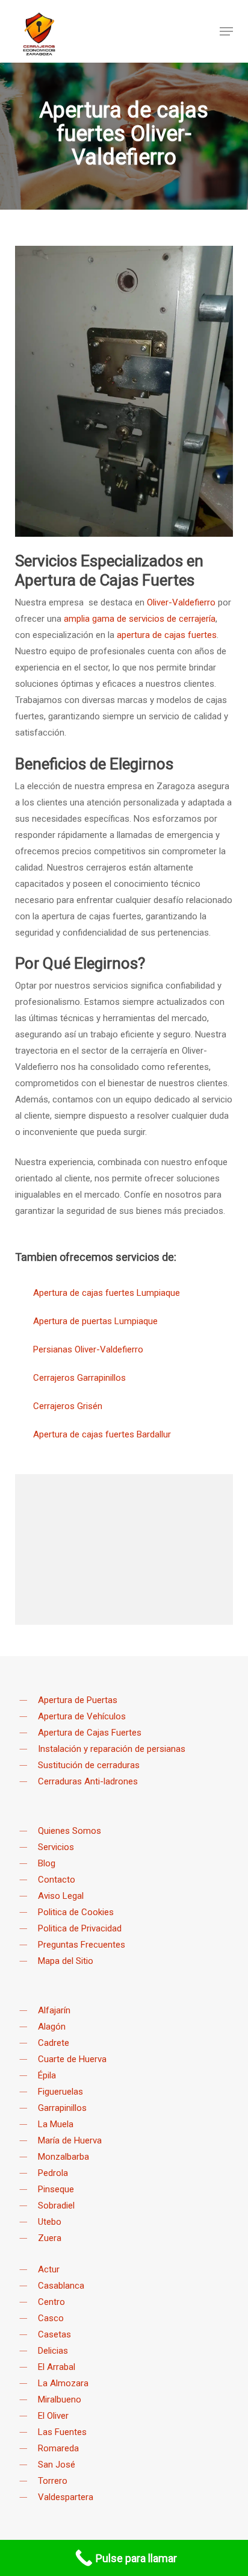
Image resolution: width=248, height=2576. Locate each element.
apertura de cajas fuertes (167, 635)
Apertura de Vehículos (82, 1716)
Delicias (53, 2351)
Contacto (57, 1880)
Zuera (50, 2238)
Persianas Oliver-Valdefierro (88, 1349)
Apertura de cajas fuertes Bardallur (102, 1434)
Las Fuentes (62, 2432)
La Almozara (63, 2383)
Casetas (54, 2334)
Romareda (58, 2448)
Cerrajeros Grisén (68, 1406)
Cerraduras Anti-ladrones (88, 1781)
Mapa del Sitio (66, 1961)
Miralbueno (60, 2399)
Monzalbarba (64, 2157)
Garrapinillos (62, 2108)
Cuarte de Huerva (72, 2059)
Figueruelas (60, 2092)
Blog (47, 1863)
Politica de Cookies (76, 1912)
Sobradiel (56, 2206)
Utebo (50, 2222)
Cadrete (54, 2043)
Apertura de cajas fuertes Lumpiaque (107, 1293)
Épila (47, 2075)
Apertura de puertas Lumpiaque (95, 1321)
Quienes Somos (70, 1831)
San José (57, 2465)
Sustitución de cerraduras (89, 1765)
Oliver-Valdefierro (181, 602)
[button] (226, 31)
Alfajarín (54, 2010)
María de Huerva (70, 2140)
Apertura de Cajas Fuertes (90, 1733)
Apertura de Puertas (78, 1700)
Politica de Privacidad (80, 1928)
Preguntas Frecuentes (82, 1945)
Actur (49, 2269)
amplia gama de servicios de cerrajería (140, 619)
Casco (51, 2318)
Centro (51, 2302)
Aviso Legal (61, 1896)
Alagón (52, 2027)
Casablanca (61, 2286)
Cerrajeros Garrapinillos (79, 1378)
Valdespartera (66, 2497)
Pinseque (56, 2189)
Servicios (56, 1847)
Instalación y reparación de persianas (112, 1749)
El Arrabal (57, 2367)
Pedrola (53, 2173)
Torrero (53, 2481)
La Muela (56, 2124)
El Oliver (53, 2416)
